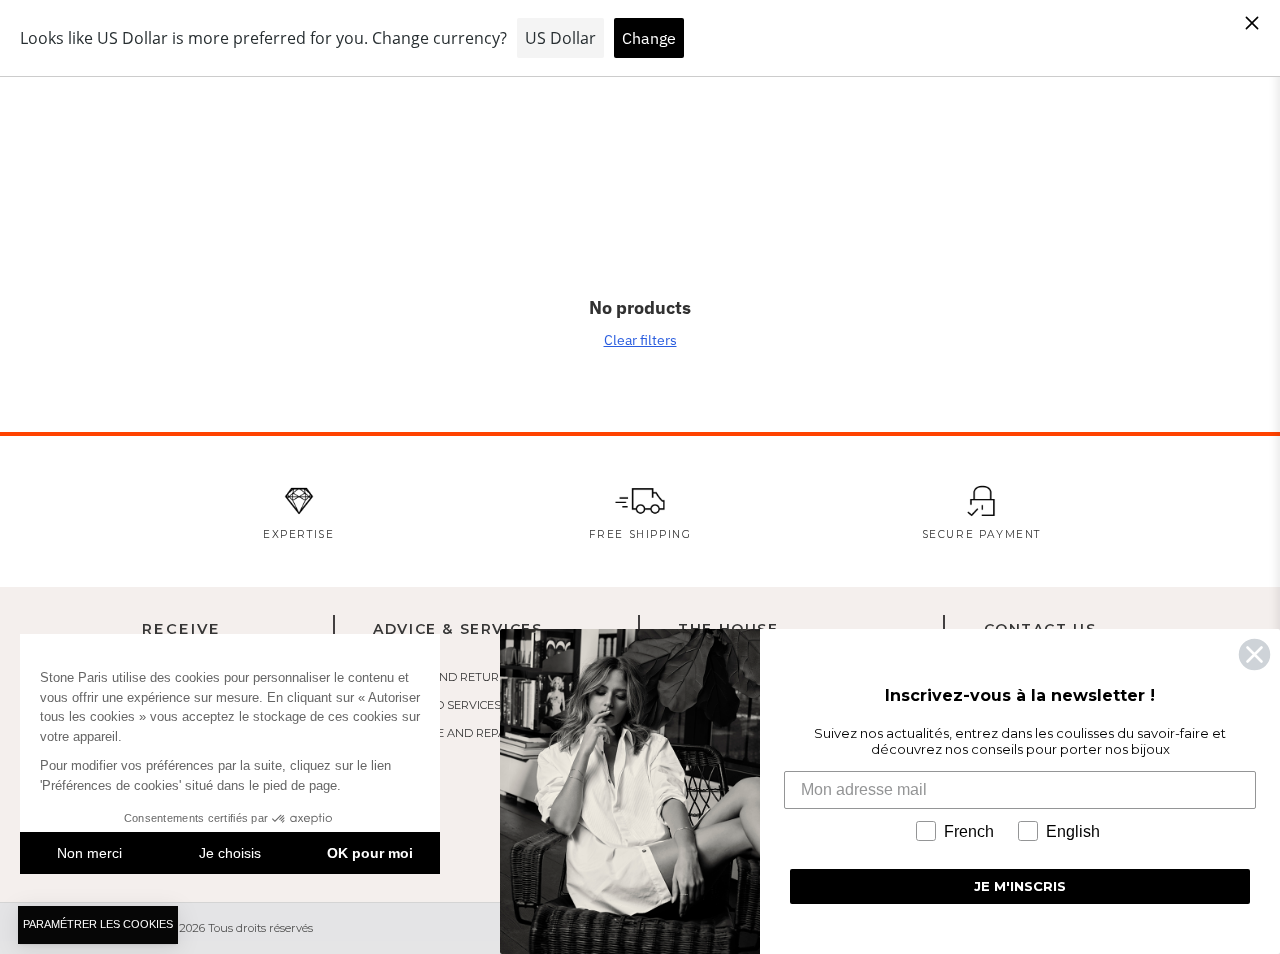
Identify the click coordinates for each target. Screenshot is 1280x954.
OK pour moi (370, 853)
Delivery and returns (444, 677)
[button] (98, 925)
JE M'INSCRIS (1020, 886)
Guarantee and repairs (448, 733)
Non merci (89, 853)
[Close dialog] (1254, 654)
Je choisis (230, 853)
